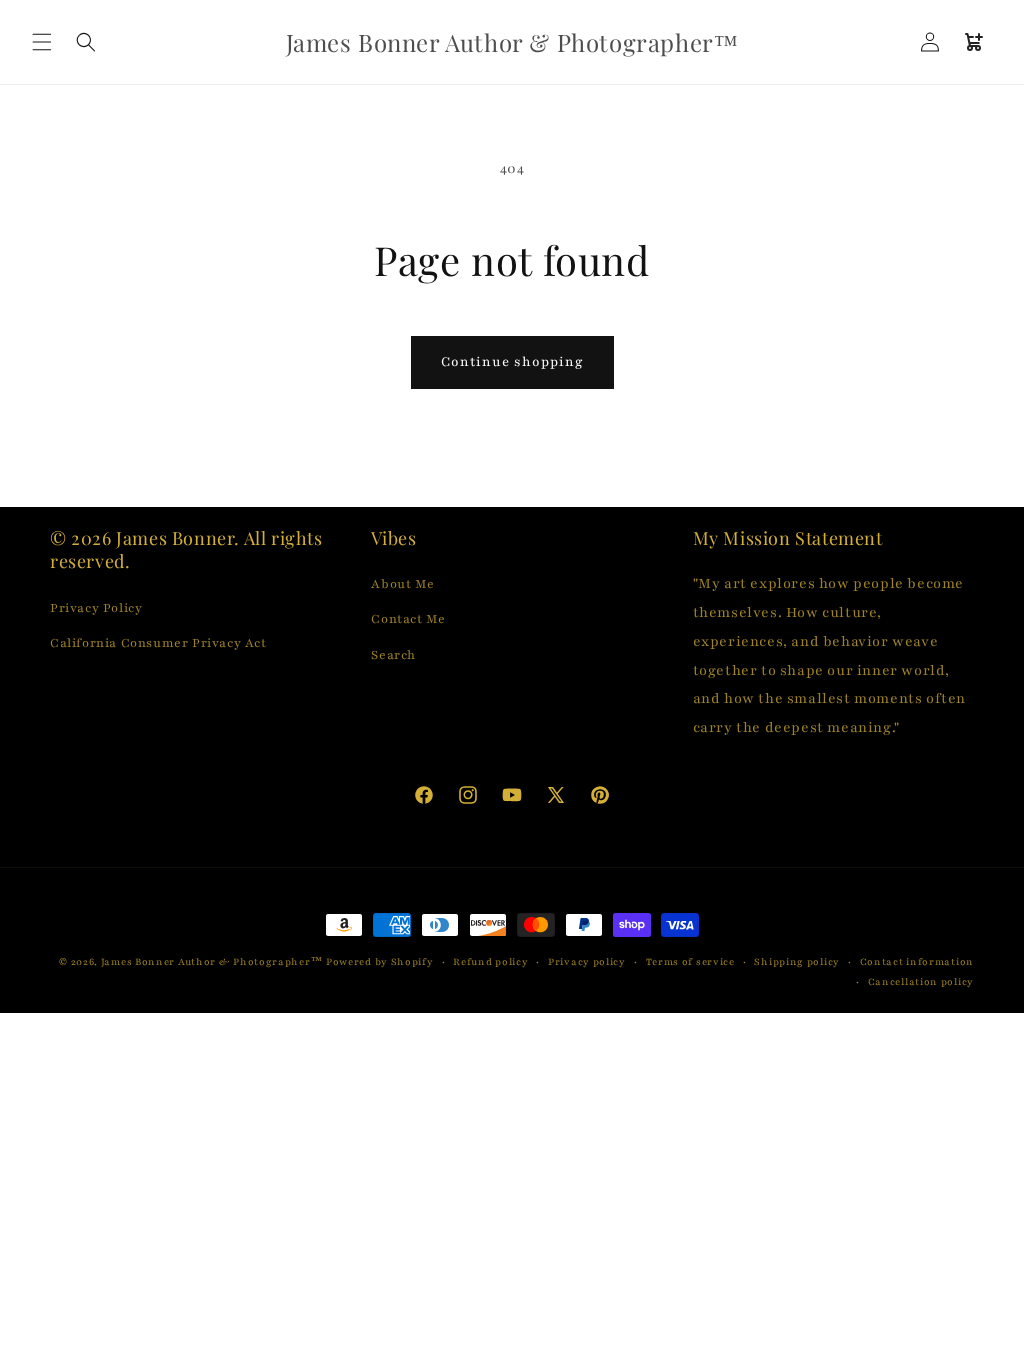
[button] (42, 42)
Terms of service (690, 961)
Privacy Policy (96, 608)
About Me (402, 584)
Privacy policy (587, 961)
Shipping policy (797, 961)
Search (393, 655)
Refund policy (490, 961)
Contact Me (408, 619)
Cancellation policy (921, 981)
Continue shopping (512, 362)
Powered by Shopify (380, 961)
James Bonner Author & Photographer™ (212, 961)
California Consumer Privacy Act (158, 643)
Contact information (917, 961)
